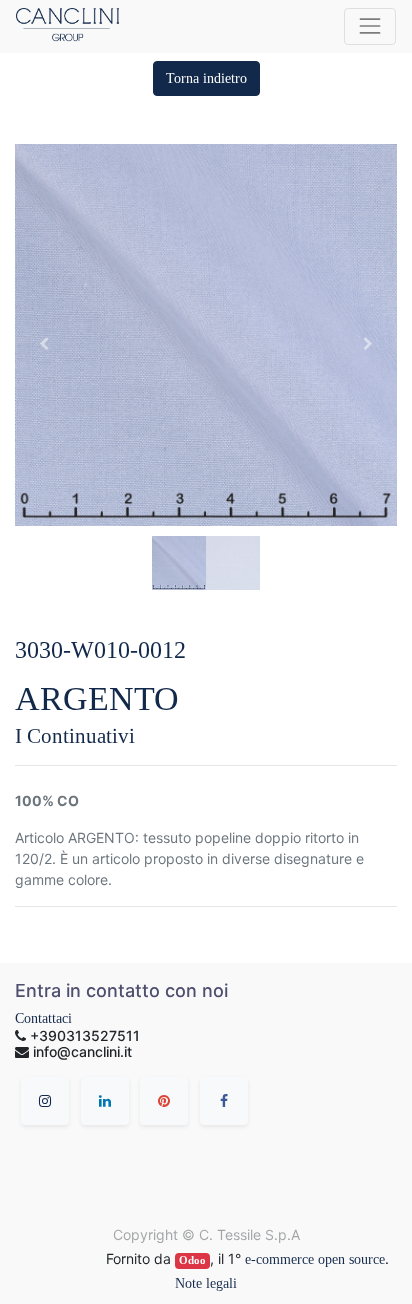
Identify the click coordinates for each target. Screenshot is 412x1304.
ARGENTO (97, 698)
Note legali (206, 1283)
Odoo (192, 1260)
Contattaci (43, 1018)
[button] (206, 78)
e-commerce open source (315, 1259)
